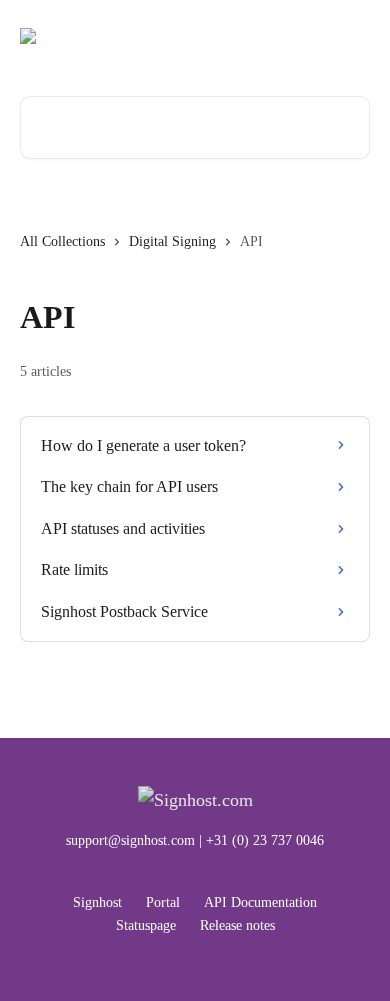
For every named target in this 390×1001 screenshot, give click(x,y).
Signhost (97, 902)
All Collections (62, 241)
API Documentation (260, 902)
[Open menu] (352, 36)
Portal (163, 902)
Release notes (237, 925)
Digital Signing (172, 241)
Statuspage (146, 925)
